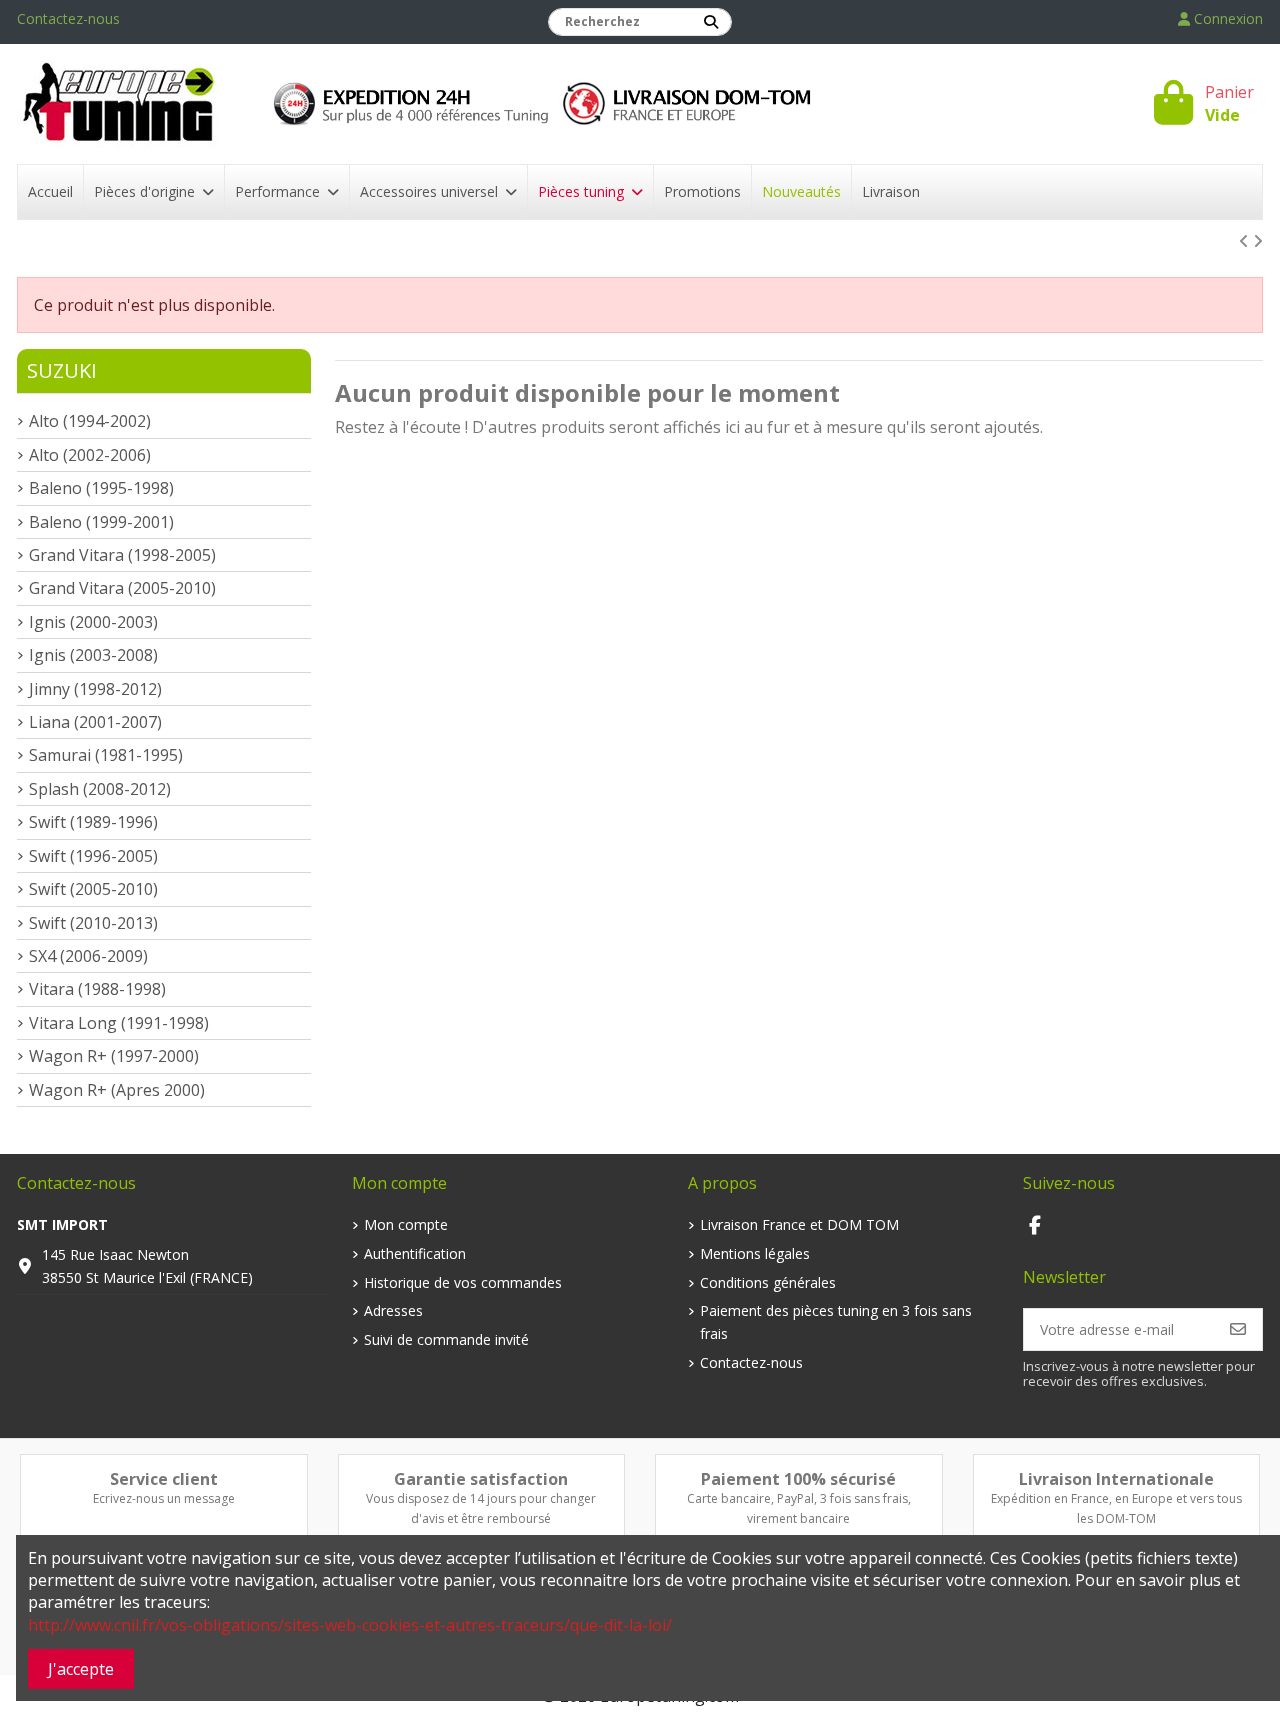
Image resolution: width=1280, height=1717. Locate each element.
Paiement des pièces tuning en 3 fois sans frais (836, 1321)
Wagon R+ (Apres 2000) (117, 1090)
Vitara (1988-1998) (97, 989)
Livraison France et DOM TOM (799, 1224)
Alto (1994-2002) (90, 421)
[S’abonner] (1238, 1329)
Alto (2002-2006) (90, 455)
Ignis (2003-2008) (93, 655)
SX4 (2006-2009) (88, 956)
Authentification (415, 1253)
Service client (164, 1479)
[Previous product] (1246, 241)
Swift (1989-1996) (93, 822)
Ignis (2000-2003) (93, 622)
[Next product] (1258, 241)
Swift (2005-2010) (93, 889)
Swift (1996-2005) (93, 856)
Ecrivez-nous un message (164, 1498)
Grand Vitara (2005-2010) (122, 588)
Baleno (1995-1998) (101, 488)
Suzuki (62, 370)
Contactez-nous (68, 18)
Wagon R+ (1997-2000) (114, 1056)
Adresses (393, 1310)
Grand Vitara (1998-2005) (122, 555)
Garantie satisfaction (481, 1479)
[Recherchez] (711, 22)
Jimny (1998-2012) (95, 689)
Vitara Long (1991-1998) (119, 1023)
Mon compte (406, 1224)
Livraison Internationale (1116, 1479)
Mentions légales (755, 1253)
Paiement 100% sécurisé (798, 1479)
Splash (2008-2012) (100, 789)
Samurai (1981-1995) (106, 755)
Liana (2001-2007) (95, 722)
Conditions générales (768, 1282)
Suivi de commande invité (446, 1339)
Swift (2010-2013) (93, 923)
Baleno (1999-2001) (101, 522)
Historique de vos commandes (463, 1282)
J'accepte (81, 1669)
